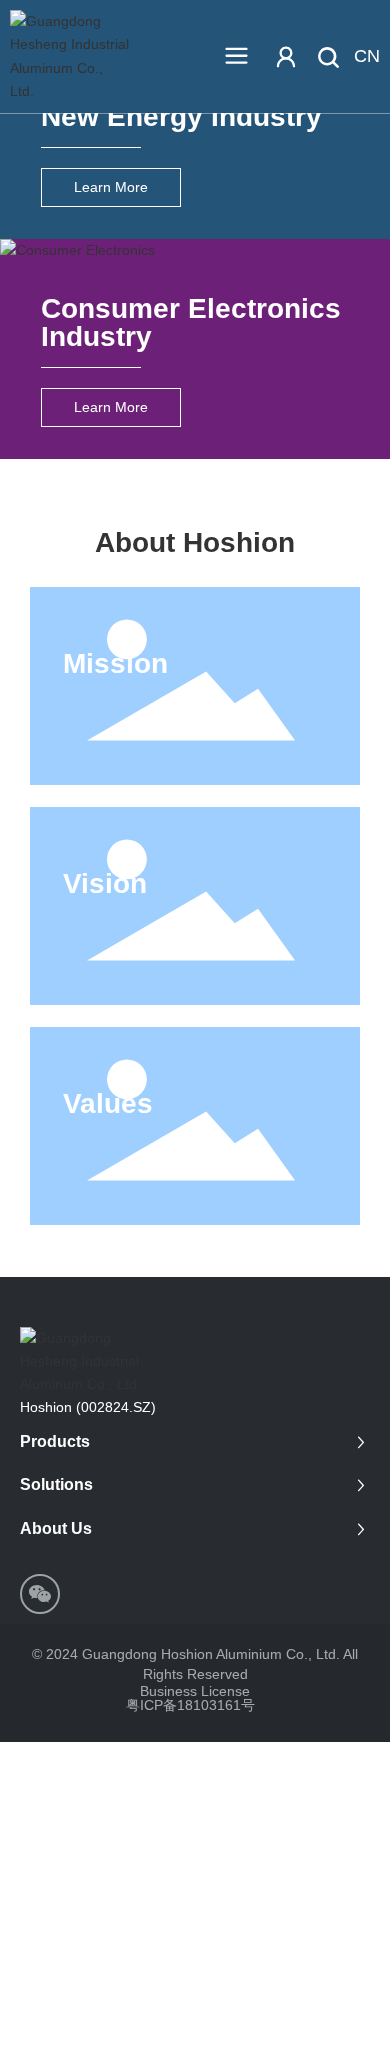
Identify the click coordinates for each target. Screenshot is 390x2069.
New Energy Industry (181, 116)
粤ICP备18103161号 (190, 1705)
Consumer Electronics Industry (191, 322)
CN (367, 56)
